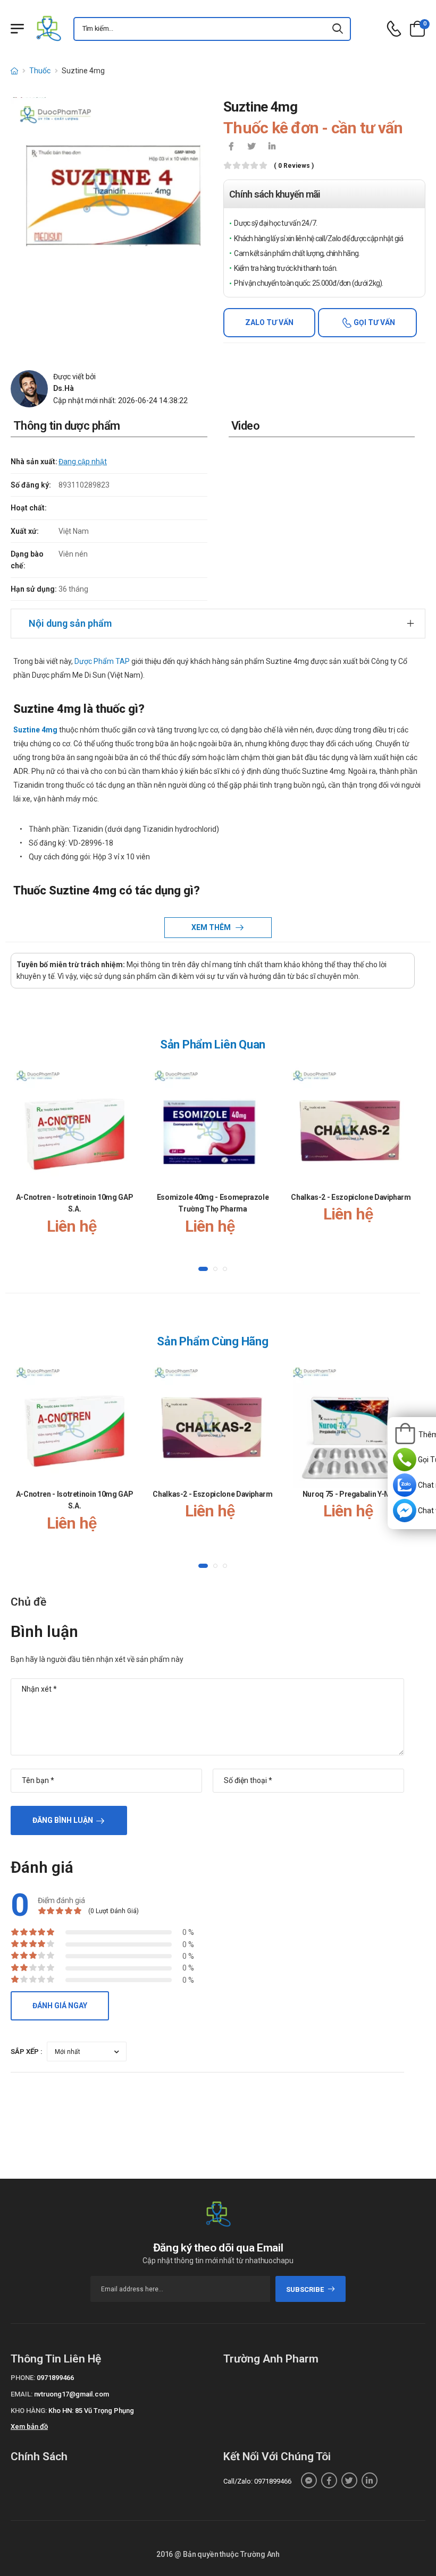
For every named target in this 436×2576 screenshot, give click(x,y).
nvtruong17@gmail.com (72, 2394)
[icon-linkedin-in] (272, 147)
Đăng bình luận (63, 1820)
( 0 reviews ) (294, 166)
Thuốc (40, 71)
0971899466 (55, 2378)
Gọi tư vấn (374, 322)
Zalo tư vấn (269, 322)
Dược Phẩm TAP (101, 661)
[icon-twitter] (251, 147)
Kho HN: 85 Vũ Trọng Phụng (91, 2411)
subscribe (305, 2289)
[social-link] (309, 2480)
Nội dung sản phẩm (70, 623)
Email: (22, 2394)
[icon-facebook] (231, 147)
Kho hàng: (29, 2411)
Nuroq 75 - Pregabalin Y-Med (351, 1494)
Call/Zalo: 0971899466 (257, 2481)
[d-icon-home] (14, 71)
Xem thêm (212, 927)
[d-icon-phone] (394, 29)
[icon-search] (338, 29)
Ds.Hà (64, 388)
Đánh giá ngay (60, 2006)
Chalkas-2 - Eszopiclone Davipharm (351, 1197)
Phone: (23, 2378)
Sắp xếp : (27, 2052)
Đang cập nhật (83, 462)
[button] (203, 1268)
